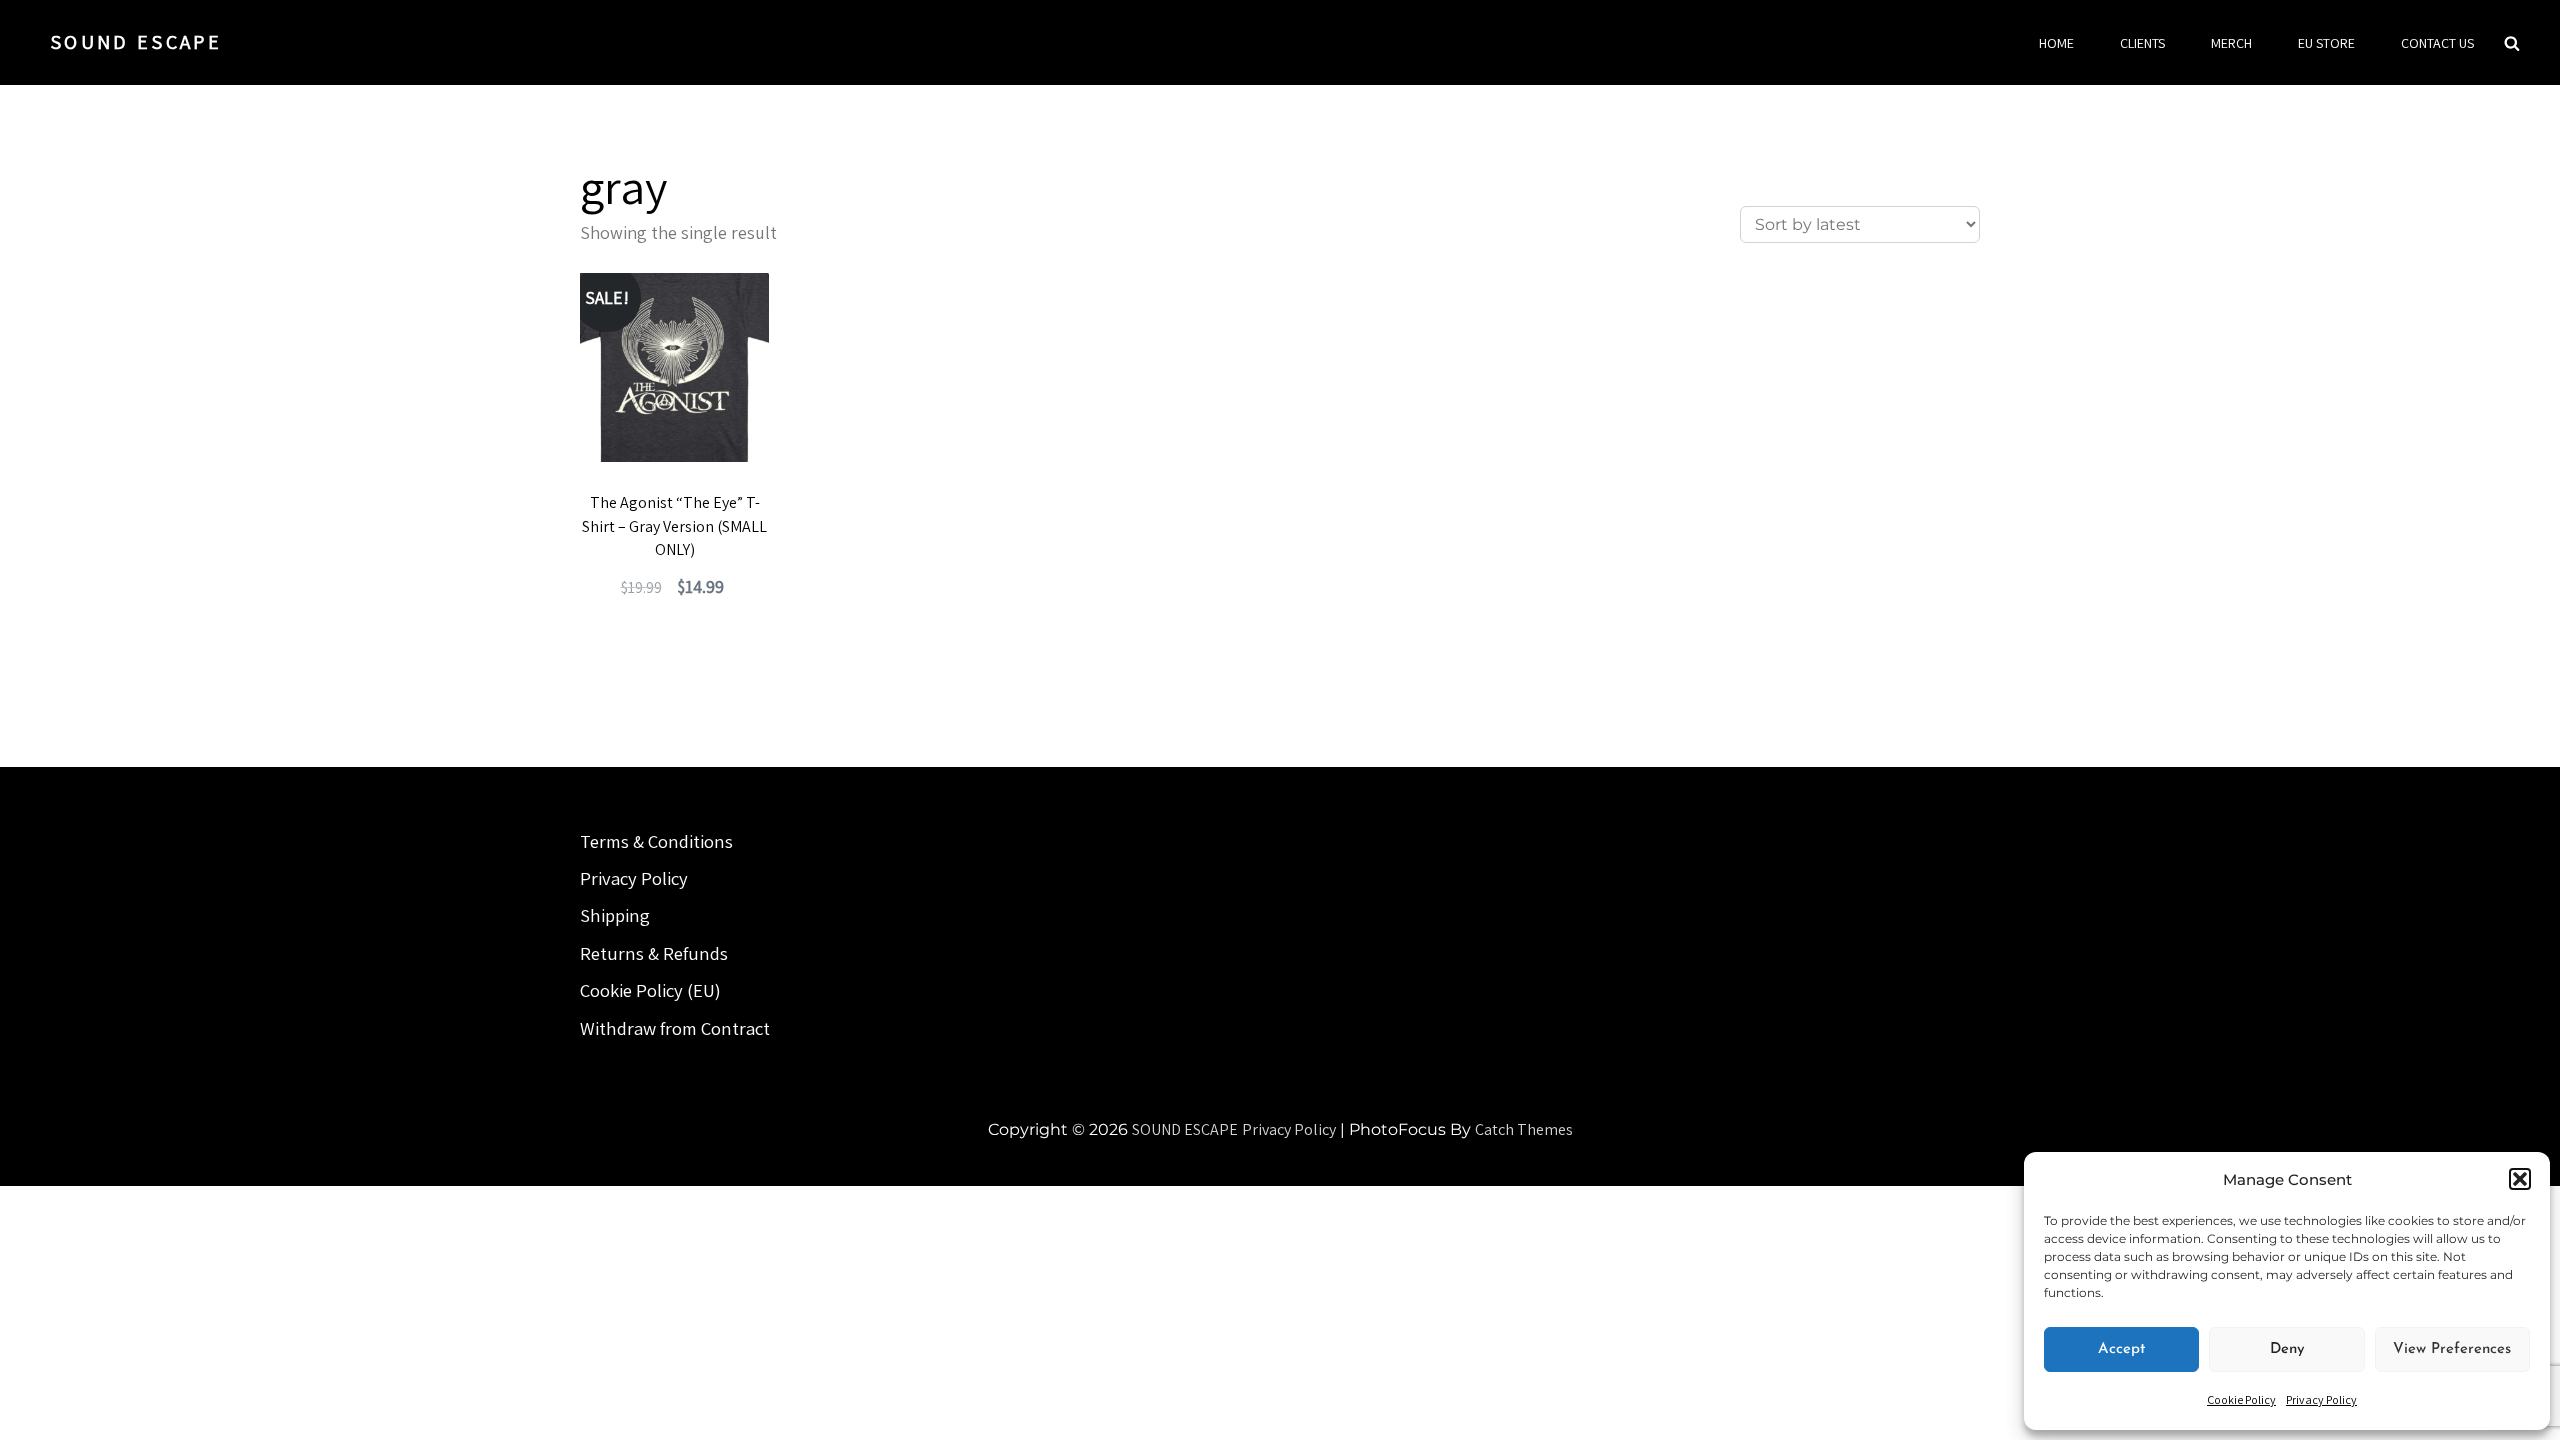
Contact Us (2437, 43)
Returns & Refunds (654, 953)
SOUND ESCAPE (136, 42)
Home (2056, 43)
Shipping (615, 915)
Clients (2142, 43)
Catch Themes (1524, 1129)
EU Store (2326, 43)
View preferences (2452, 1349)
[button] (2520, 1179)
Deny (2287, 1349)
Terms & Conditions (656, 841)
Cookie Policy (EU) (650, 990)
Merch (2231, 43)
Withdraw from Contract (675, 1028)
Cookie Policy (2241, 1399)
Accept (2121, 1349)
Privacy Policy (2321, 1399)
